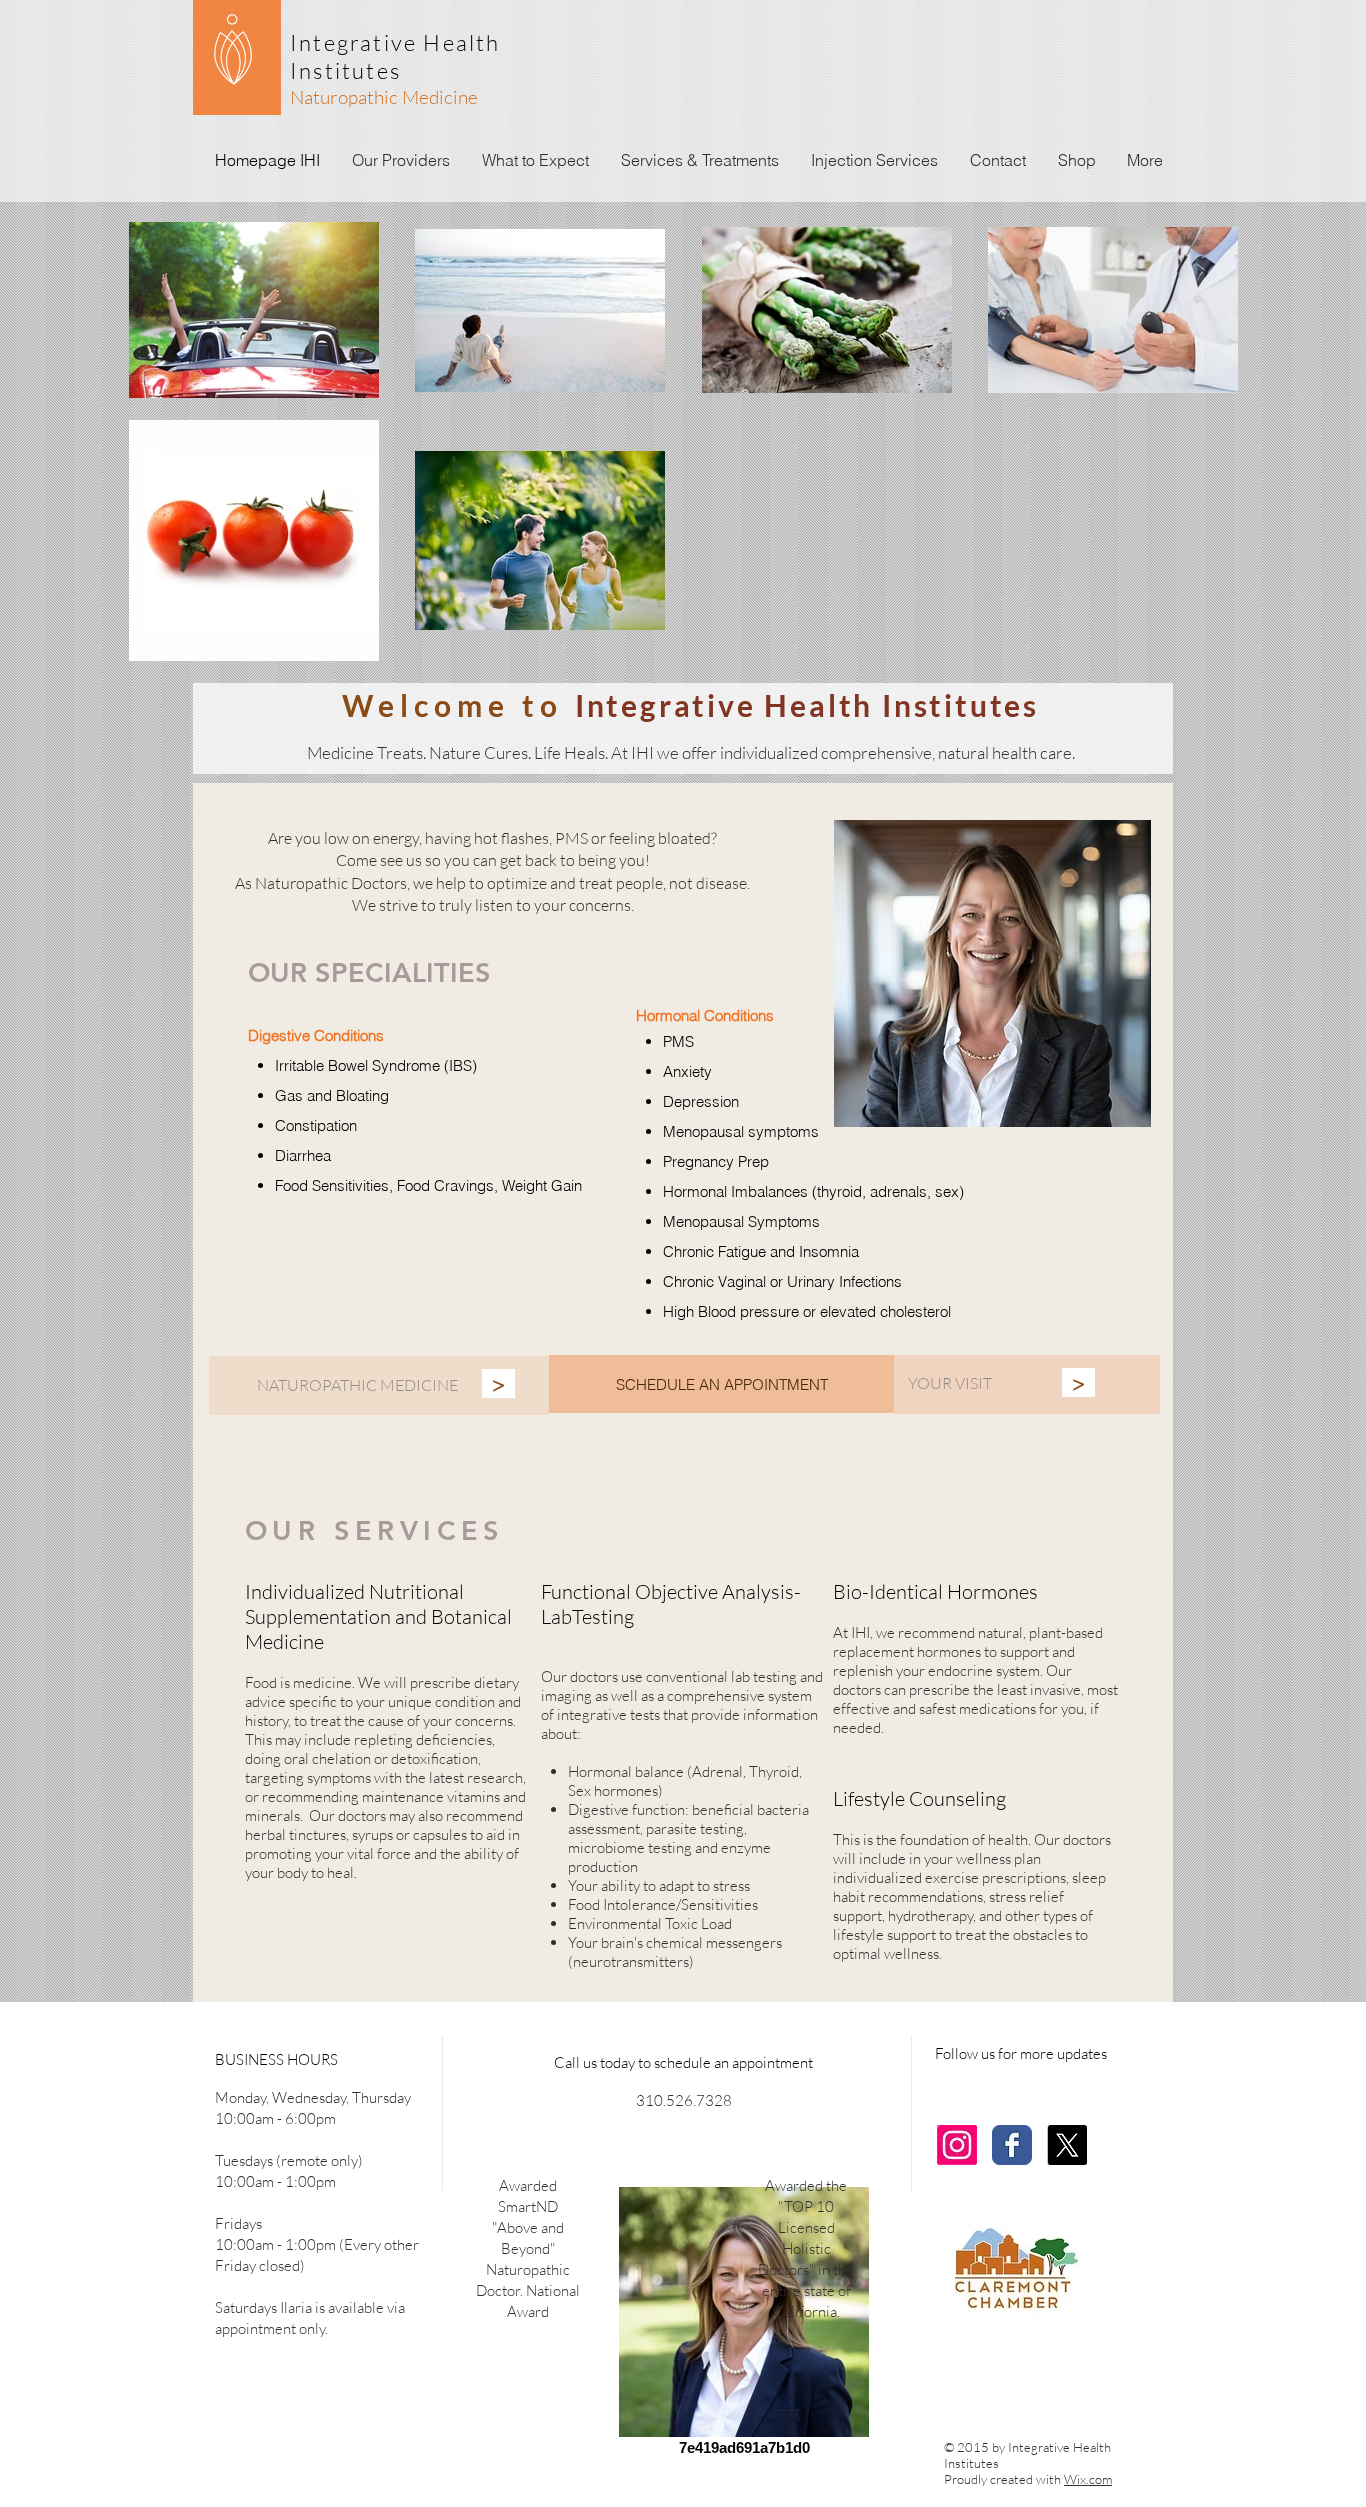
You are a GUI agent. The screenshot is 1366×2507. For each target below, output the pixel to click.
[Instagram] (957, 2145)
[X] (1067, 2145)
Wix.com (1088, 2479)
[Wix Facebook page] (1012, 2145)
